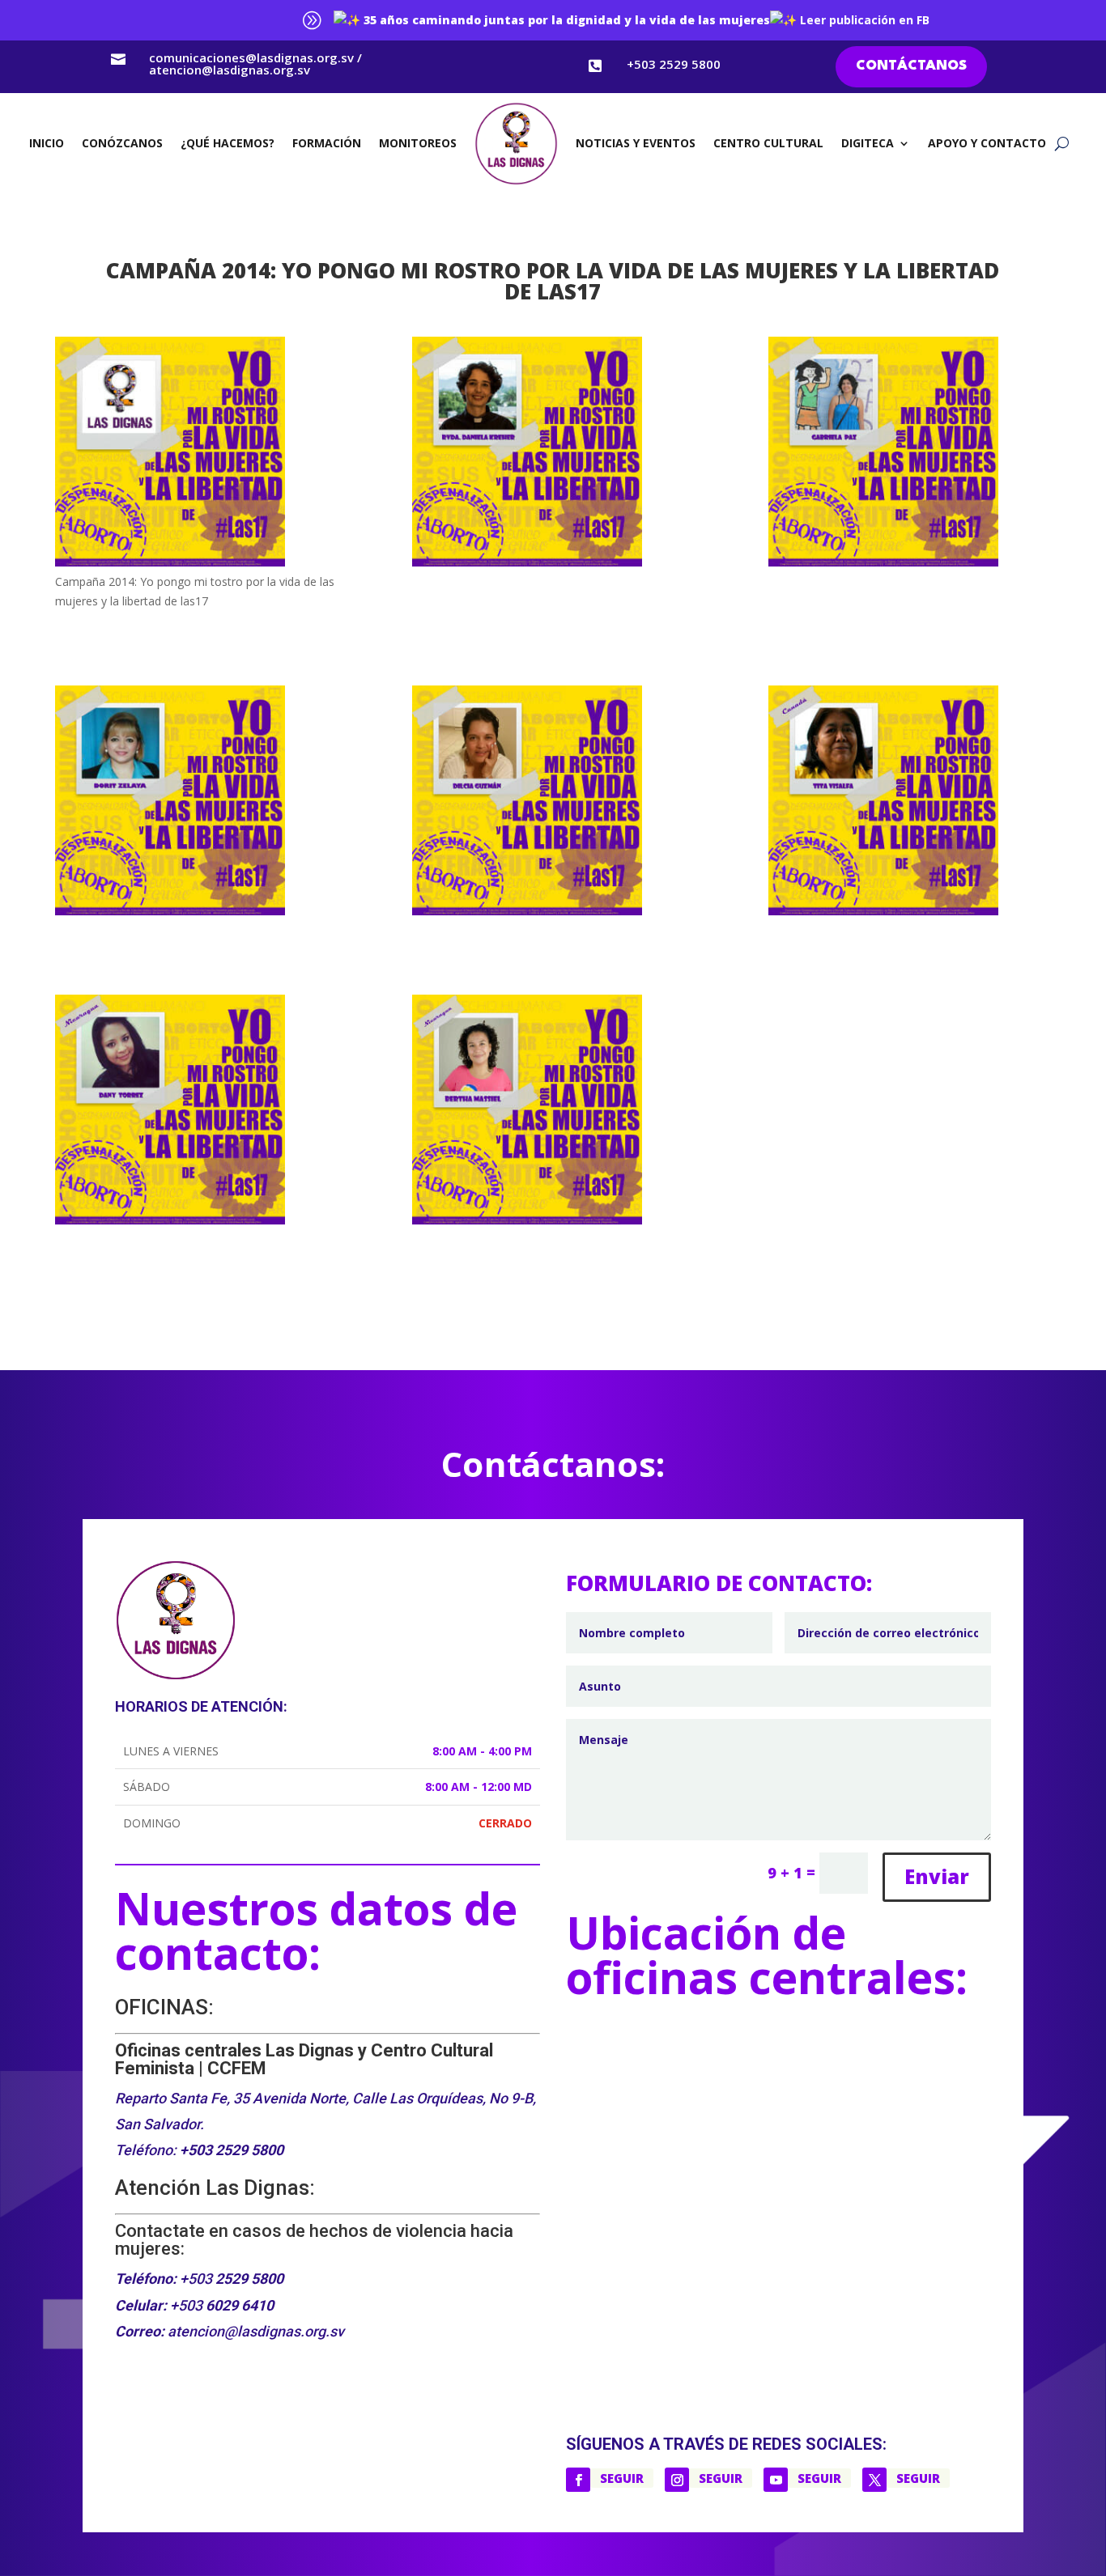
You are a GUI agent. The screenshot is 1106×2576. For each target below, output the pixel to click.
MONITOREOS (418, 143)
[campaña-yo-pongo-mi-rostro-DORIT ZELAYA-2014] (196, 803)
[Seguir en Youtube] (776, 2480)
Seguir (622, 2478)
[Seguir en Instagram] (677, 2480)
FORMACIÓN (327, 143)
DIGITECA (868, 143)
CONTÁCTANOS (911, 66)
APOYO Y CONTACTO (987, 143)
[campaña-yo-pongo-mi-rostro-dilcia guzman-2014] (553, 803)
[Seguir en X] (874, 2480)
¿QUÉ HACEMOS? (228, 143)
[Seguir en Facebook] (578, 2480)
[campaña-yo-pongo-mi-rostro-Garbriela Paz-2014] (910, 454)
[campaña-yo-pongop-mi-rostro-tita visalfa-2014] (910, 803)
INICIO (47, 143)
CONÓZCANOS (122, 143)
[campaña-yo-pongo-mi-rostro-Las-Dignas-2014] (196, 454)
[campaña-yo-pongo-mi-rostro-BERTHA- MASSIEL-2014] (553, 1112)
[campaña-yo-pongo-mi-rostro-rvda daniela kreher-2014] (553, 454)
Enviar (937, 1876)
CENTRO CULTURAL (768, 143)
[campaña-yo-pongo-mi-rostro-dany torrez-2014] (196, 1112)
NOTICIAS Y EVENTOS (636, 143)
